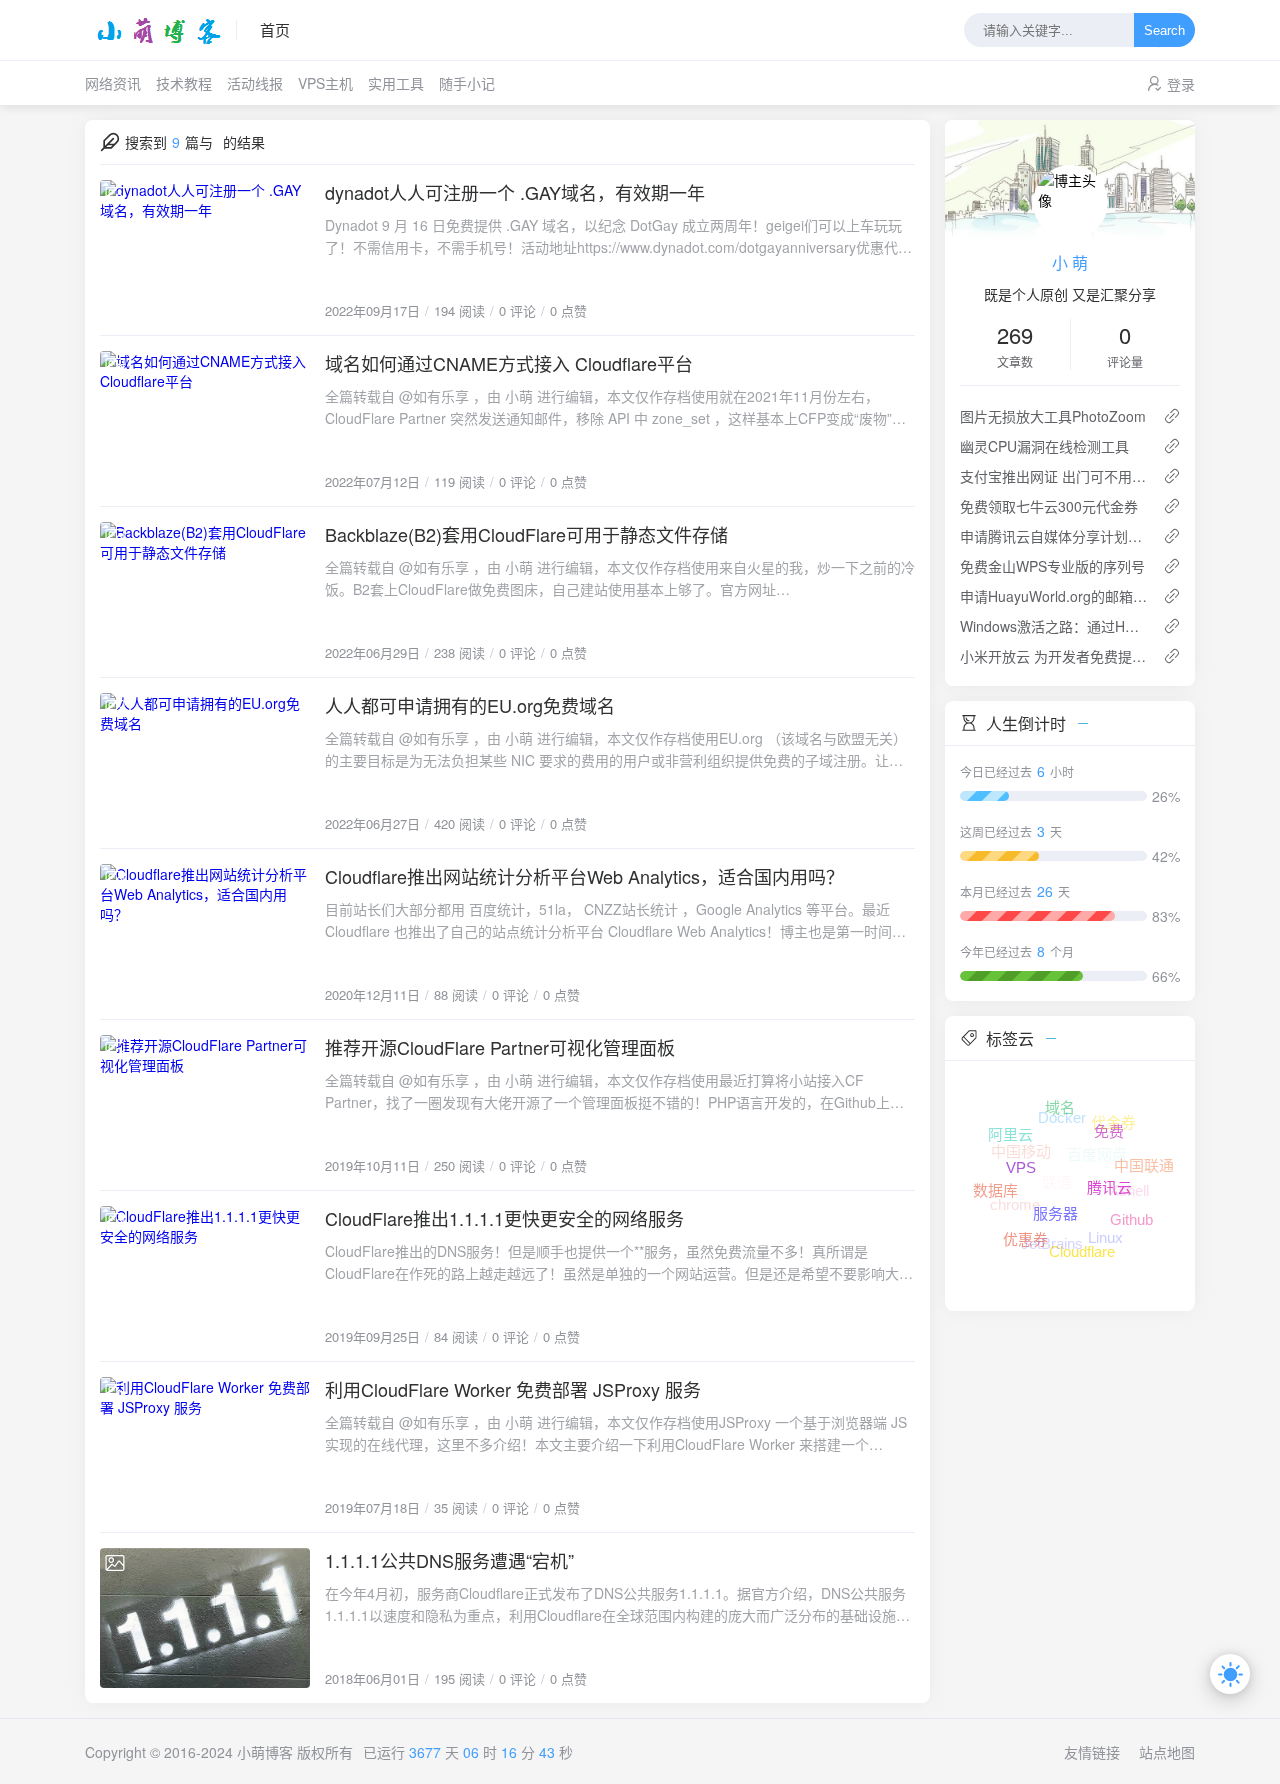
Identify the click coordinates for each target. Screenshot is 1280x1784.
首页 (275, 29)
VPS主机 (325, 83)
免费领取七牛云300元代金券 (1049, 506)
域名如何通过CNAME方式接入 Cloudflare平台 (509, 363)
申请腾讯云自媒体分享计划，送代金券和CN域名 (1053, 536)
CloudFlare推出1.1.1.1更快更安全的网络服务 (504, 1218)
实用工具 (396, 83)
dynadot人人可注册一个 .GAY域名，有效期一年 (515, 192)
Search (1164, 30)
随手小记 (467, 83)
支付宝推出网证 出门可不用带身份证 (1053, 476)
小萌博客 (265, 1752)
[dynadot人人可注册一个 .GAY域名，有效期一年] (205, 250)
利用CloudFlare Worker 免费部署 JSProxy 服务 (513, 1389)
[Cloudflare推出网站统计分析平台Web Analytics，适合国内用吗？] (205, 934)
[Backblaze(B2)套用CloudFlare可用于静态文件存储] (205, 592)
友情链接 (1092, 1752)
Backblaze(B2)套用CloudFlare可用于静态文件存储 (526, 534)
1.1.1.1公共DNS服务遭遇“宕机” (449, 1560)
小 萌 (1070, 262)
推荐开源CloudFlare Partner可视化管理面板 (500, 1047)
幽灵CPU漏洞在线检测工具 (1044, 446)
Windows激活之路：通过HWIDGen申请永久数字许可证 (1053, 626)
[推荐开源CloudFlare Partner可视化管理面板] (205, 1105)
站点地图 (1167, 1752)
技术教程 (184, 83)
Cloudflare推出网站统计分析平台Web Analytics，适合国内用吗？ (584, 876)
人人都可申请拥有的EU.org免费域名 (470, 705)
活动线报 (255, 83)
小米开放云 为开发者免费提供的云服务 (1053, 656)
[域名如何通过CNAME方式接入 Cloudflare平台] (205, 421)
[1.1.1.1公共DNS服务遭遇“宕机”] (205, 1618)
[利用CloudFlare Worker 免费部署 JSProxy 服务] (205, 1447)
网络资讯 (113, 83)
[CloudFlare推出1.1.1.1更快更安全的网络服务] (205, 1276)
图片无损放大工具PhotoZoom (1053, 416)
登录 (1181, 84)
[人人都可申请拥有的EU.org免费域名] (205, 763)
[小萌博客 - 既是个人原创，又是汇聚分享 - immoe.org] (161, 30)
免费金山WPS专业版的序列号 (1052, 566)
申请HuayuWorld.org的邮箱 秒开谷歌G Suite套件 (1053, 596)
